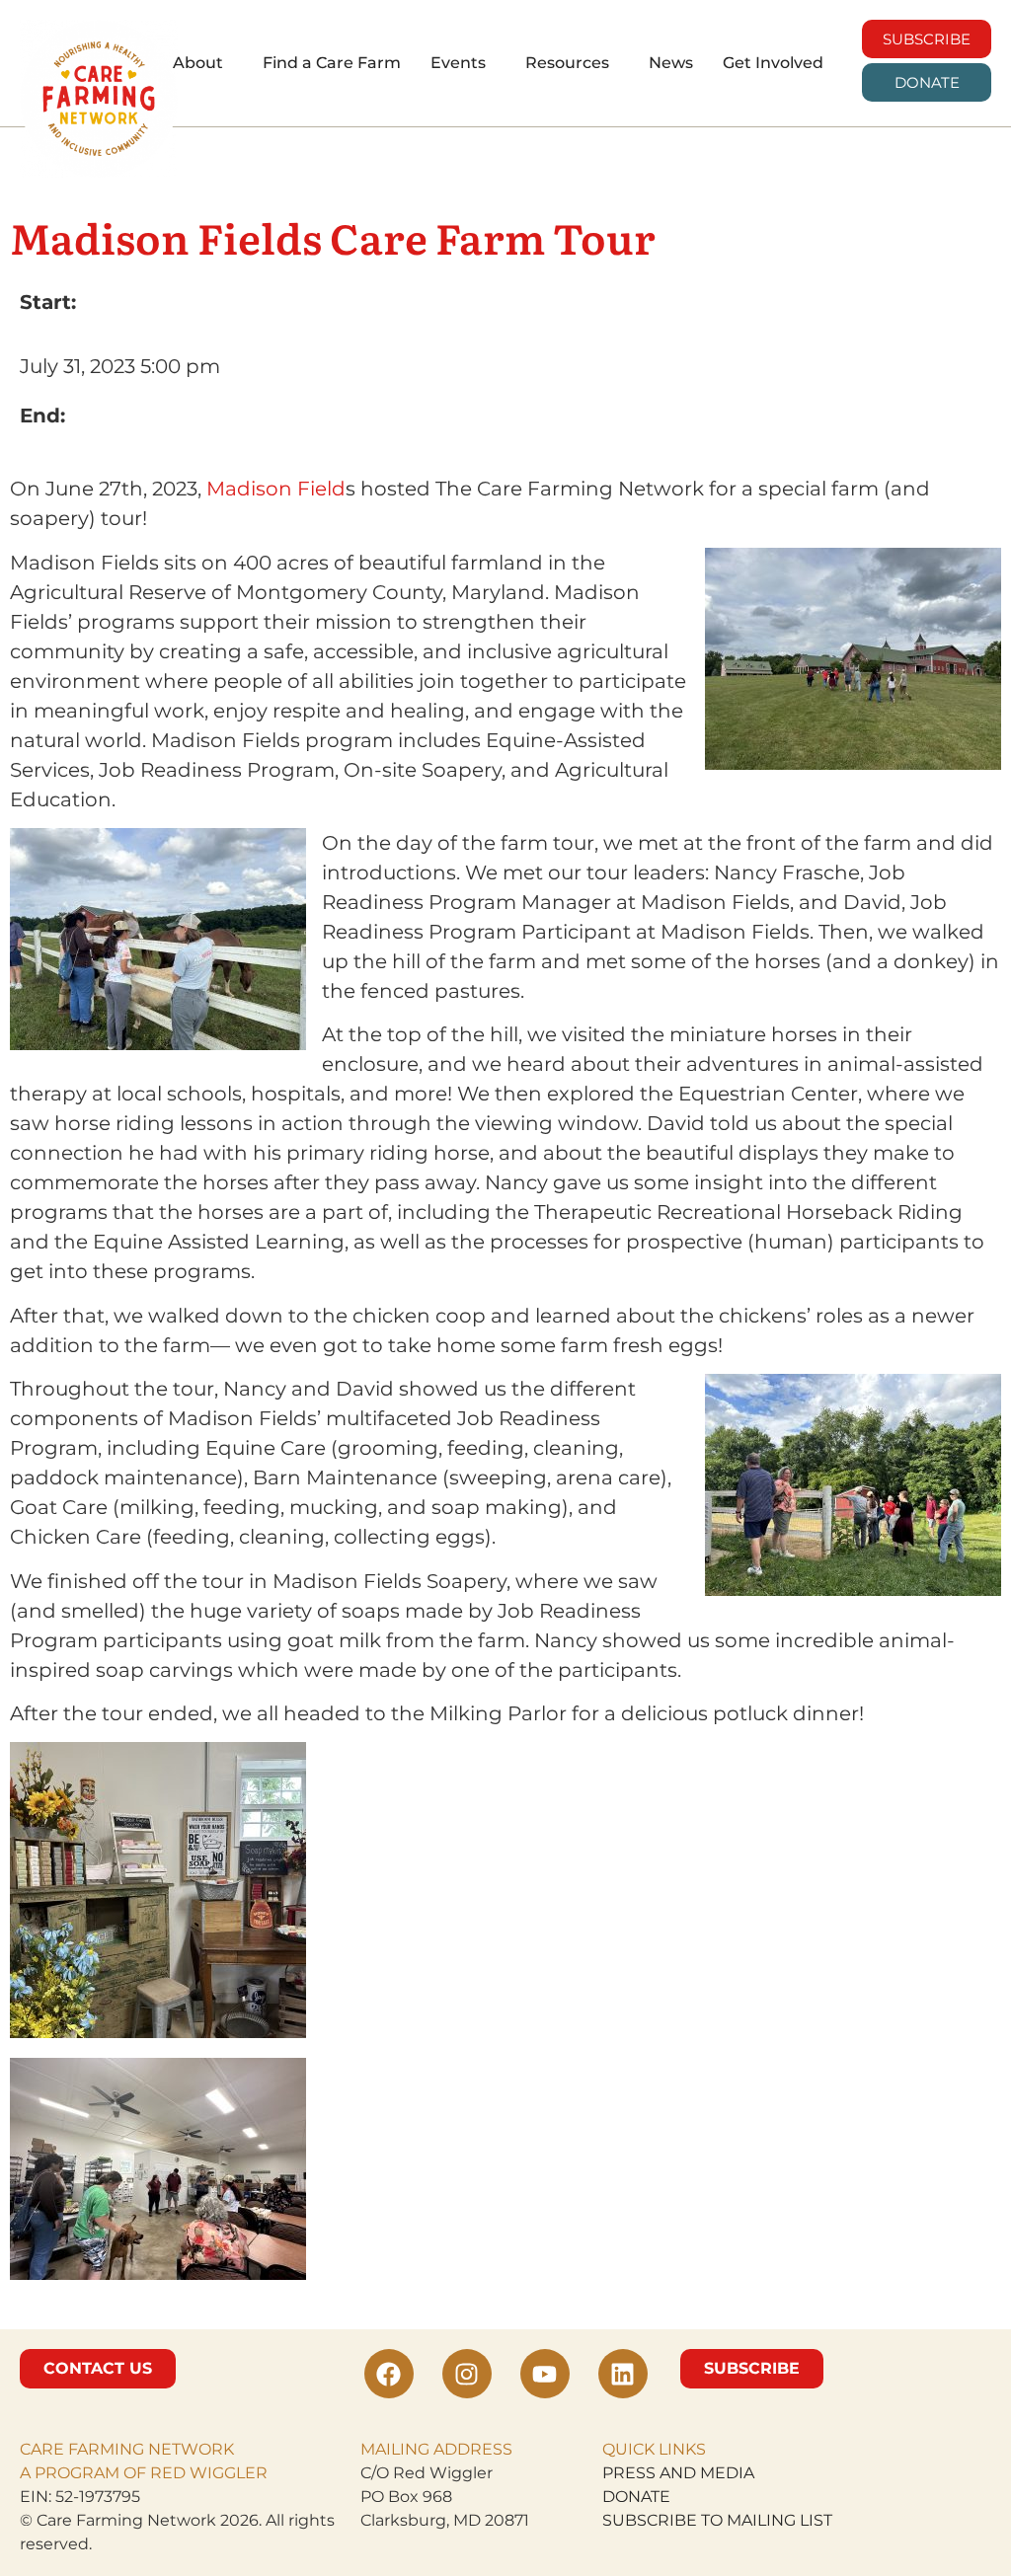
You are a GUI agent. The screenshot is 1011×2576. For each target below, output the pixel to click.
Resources (567, 63)
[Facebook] (389, 2374)
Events (458, 63)
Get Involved (773, 63)
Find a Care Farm (332, 63)
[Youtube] (545, 2374)
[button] (203, 63)
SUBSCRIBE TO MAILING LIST (717, 2520)
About (198, 63)
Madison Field (276, 489)
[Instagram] (467, 2374)
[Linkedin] (623, 2374)
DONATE (636, 2497)
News (671, 63)
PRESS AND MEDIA (678, 2473)
